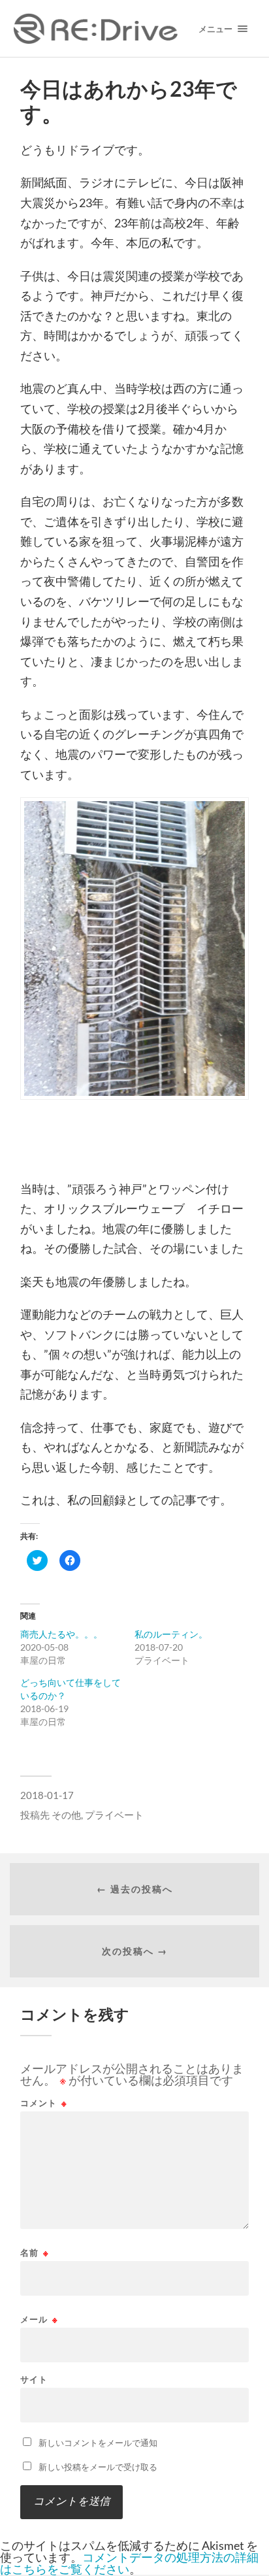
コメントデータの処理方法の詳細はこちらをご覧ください (129, 2563)
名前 (35, 2253)
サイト (34, 2380)
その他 (66, 1815)
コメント (44, 2103)
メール (39, 2320)
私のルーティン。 (171, 1634)
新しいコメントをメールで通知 (98, 2443)
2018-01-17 (47, 1795)
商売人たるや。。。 (61, 1634)
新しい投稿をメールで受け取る (98, 2467)
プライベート (114, 1815)
